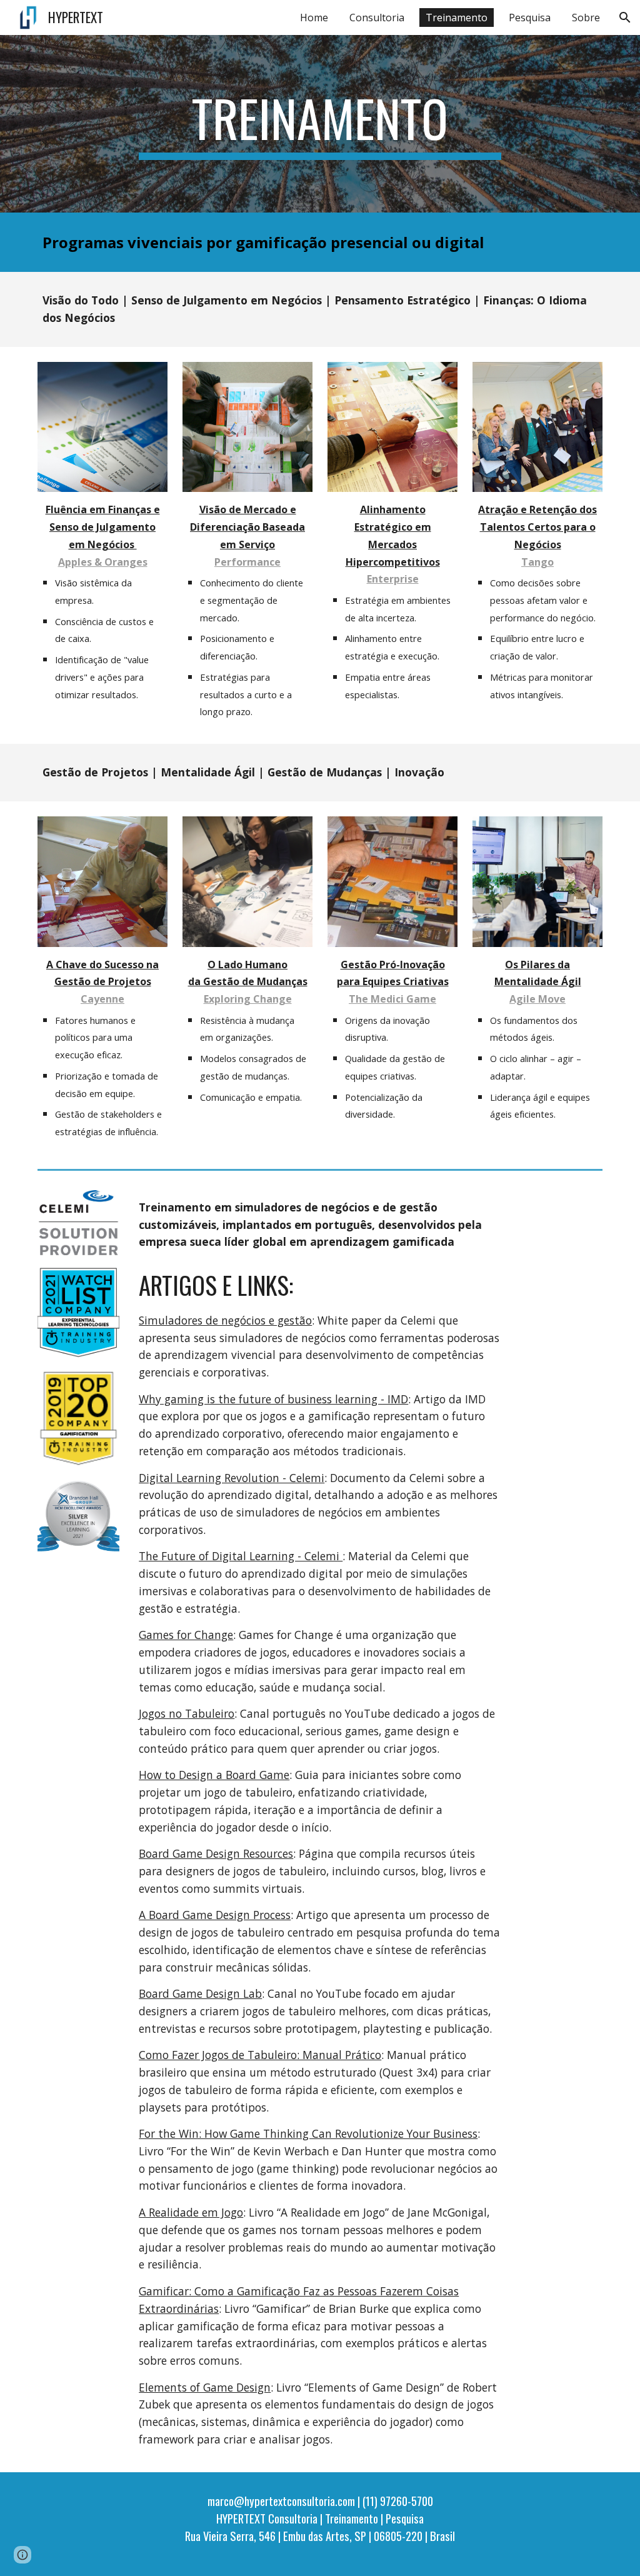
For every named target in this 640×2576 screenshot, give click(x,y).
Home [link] (314, 18)
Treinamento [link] (457, 18)
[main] (320, 124)
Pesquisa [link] (530, 18)
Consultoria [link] (377, 18)
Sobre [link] (586, 18)
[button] (625, 18)
